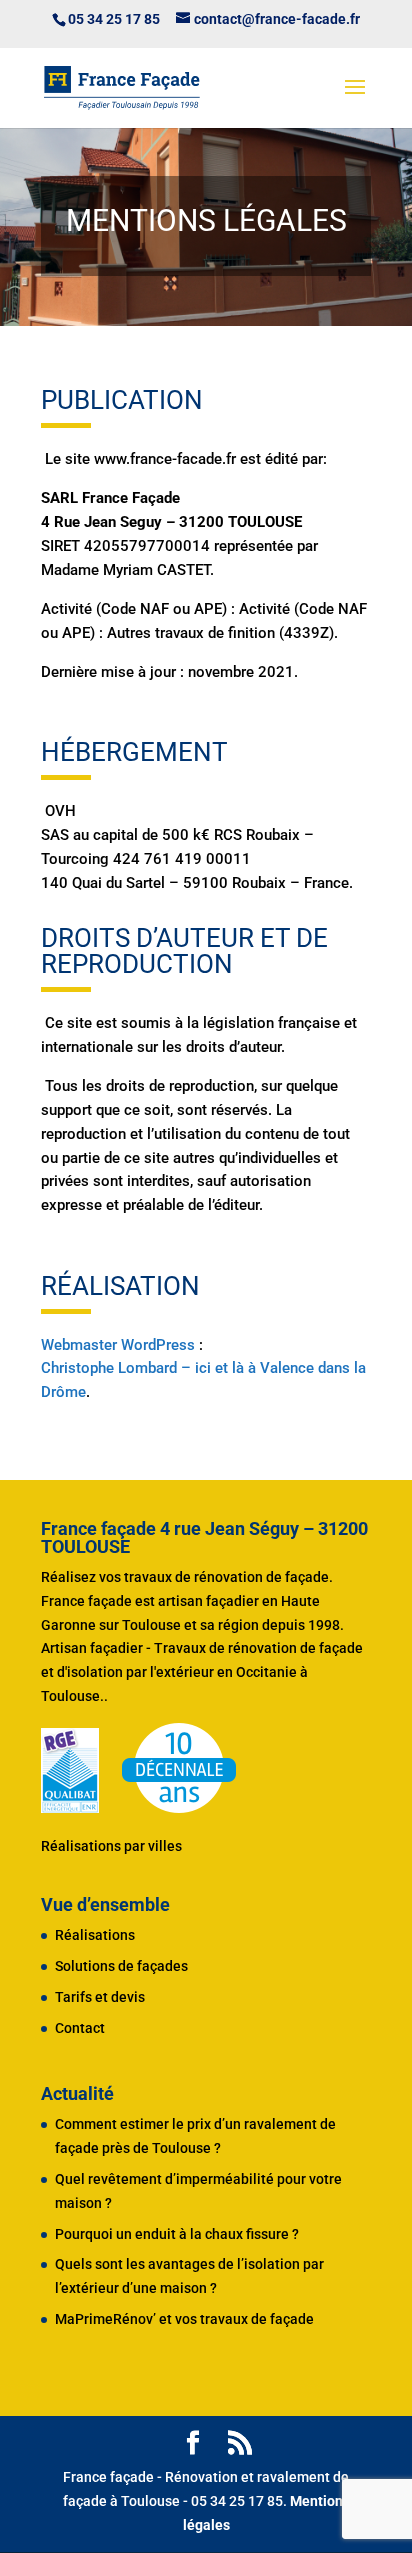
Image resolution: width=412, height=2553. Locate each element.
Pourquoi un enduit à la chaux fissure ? (177, 2234)
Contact (80, 2028)
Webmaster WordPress (118, 1345)
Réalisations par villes (111, 1846)
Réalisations (95, 1935)
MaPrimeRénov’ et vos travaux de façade (184, 2319)
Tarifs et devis (100, 1997)
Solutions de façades (121, 1966)
